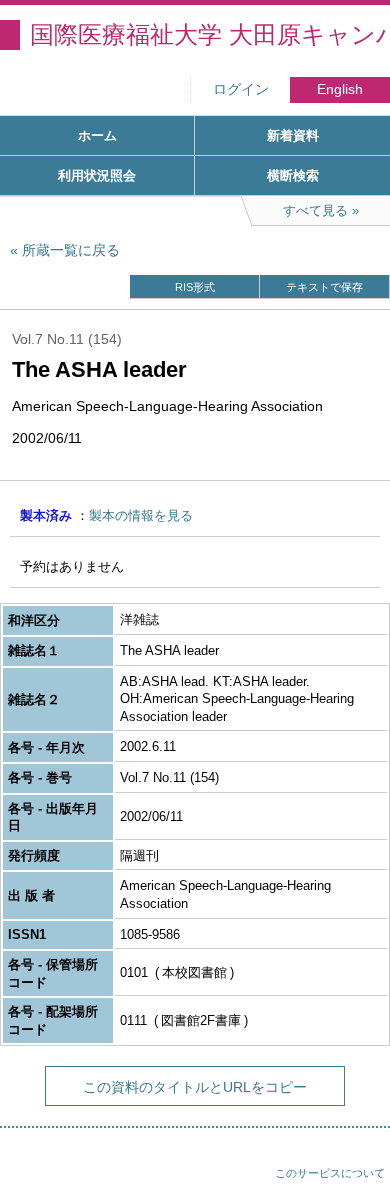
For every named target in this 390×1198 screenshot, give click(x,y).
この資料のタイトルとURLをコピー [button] (195, 1087)
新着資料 (293, 135)
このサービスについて (330, 1173)
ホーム (97, 135)
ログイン (241, 89)
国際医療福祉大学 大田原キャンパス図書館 (210, 34)
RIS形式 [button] (195, 287)
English (340, 89)
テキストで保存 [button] (324, 287)
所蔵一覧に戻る (71, 250)
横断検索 (293, 175)
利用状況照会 (97, 175)
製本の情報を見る (141, 515)
